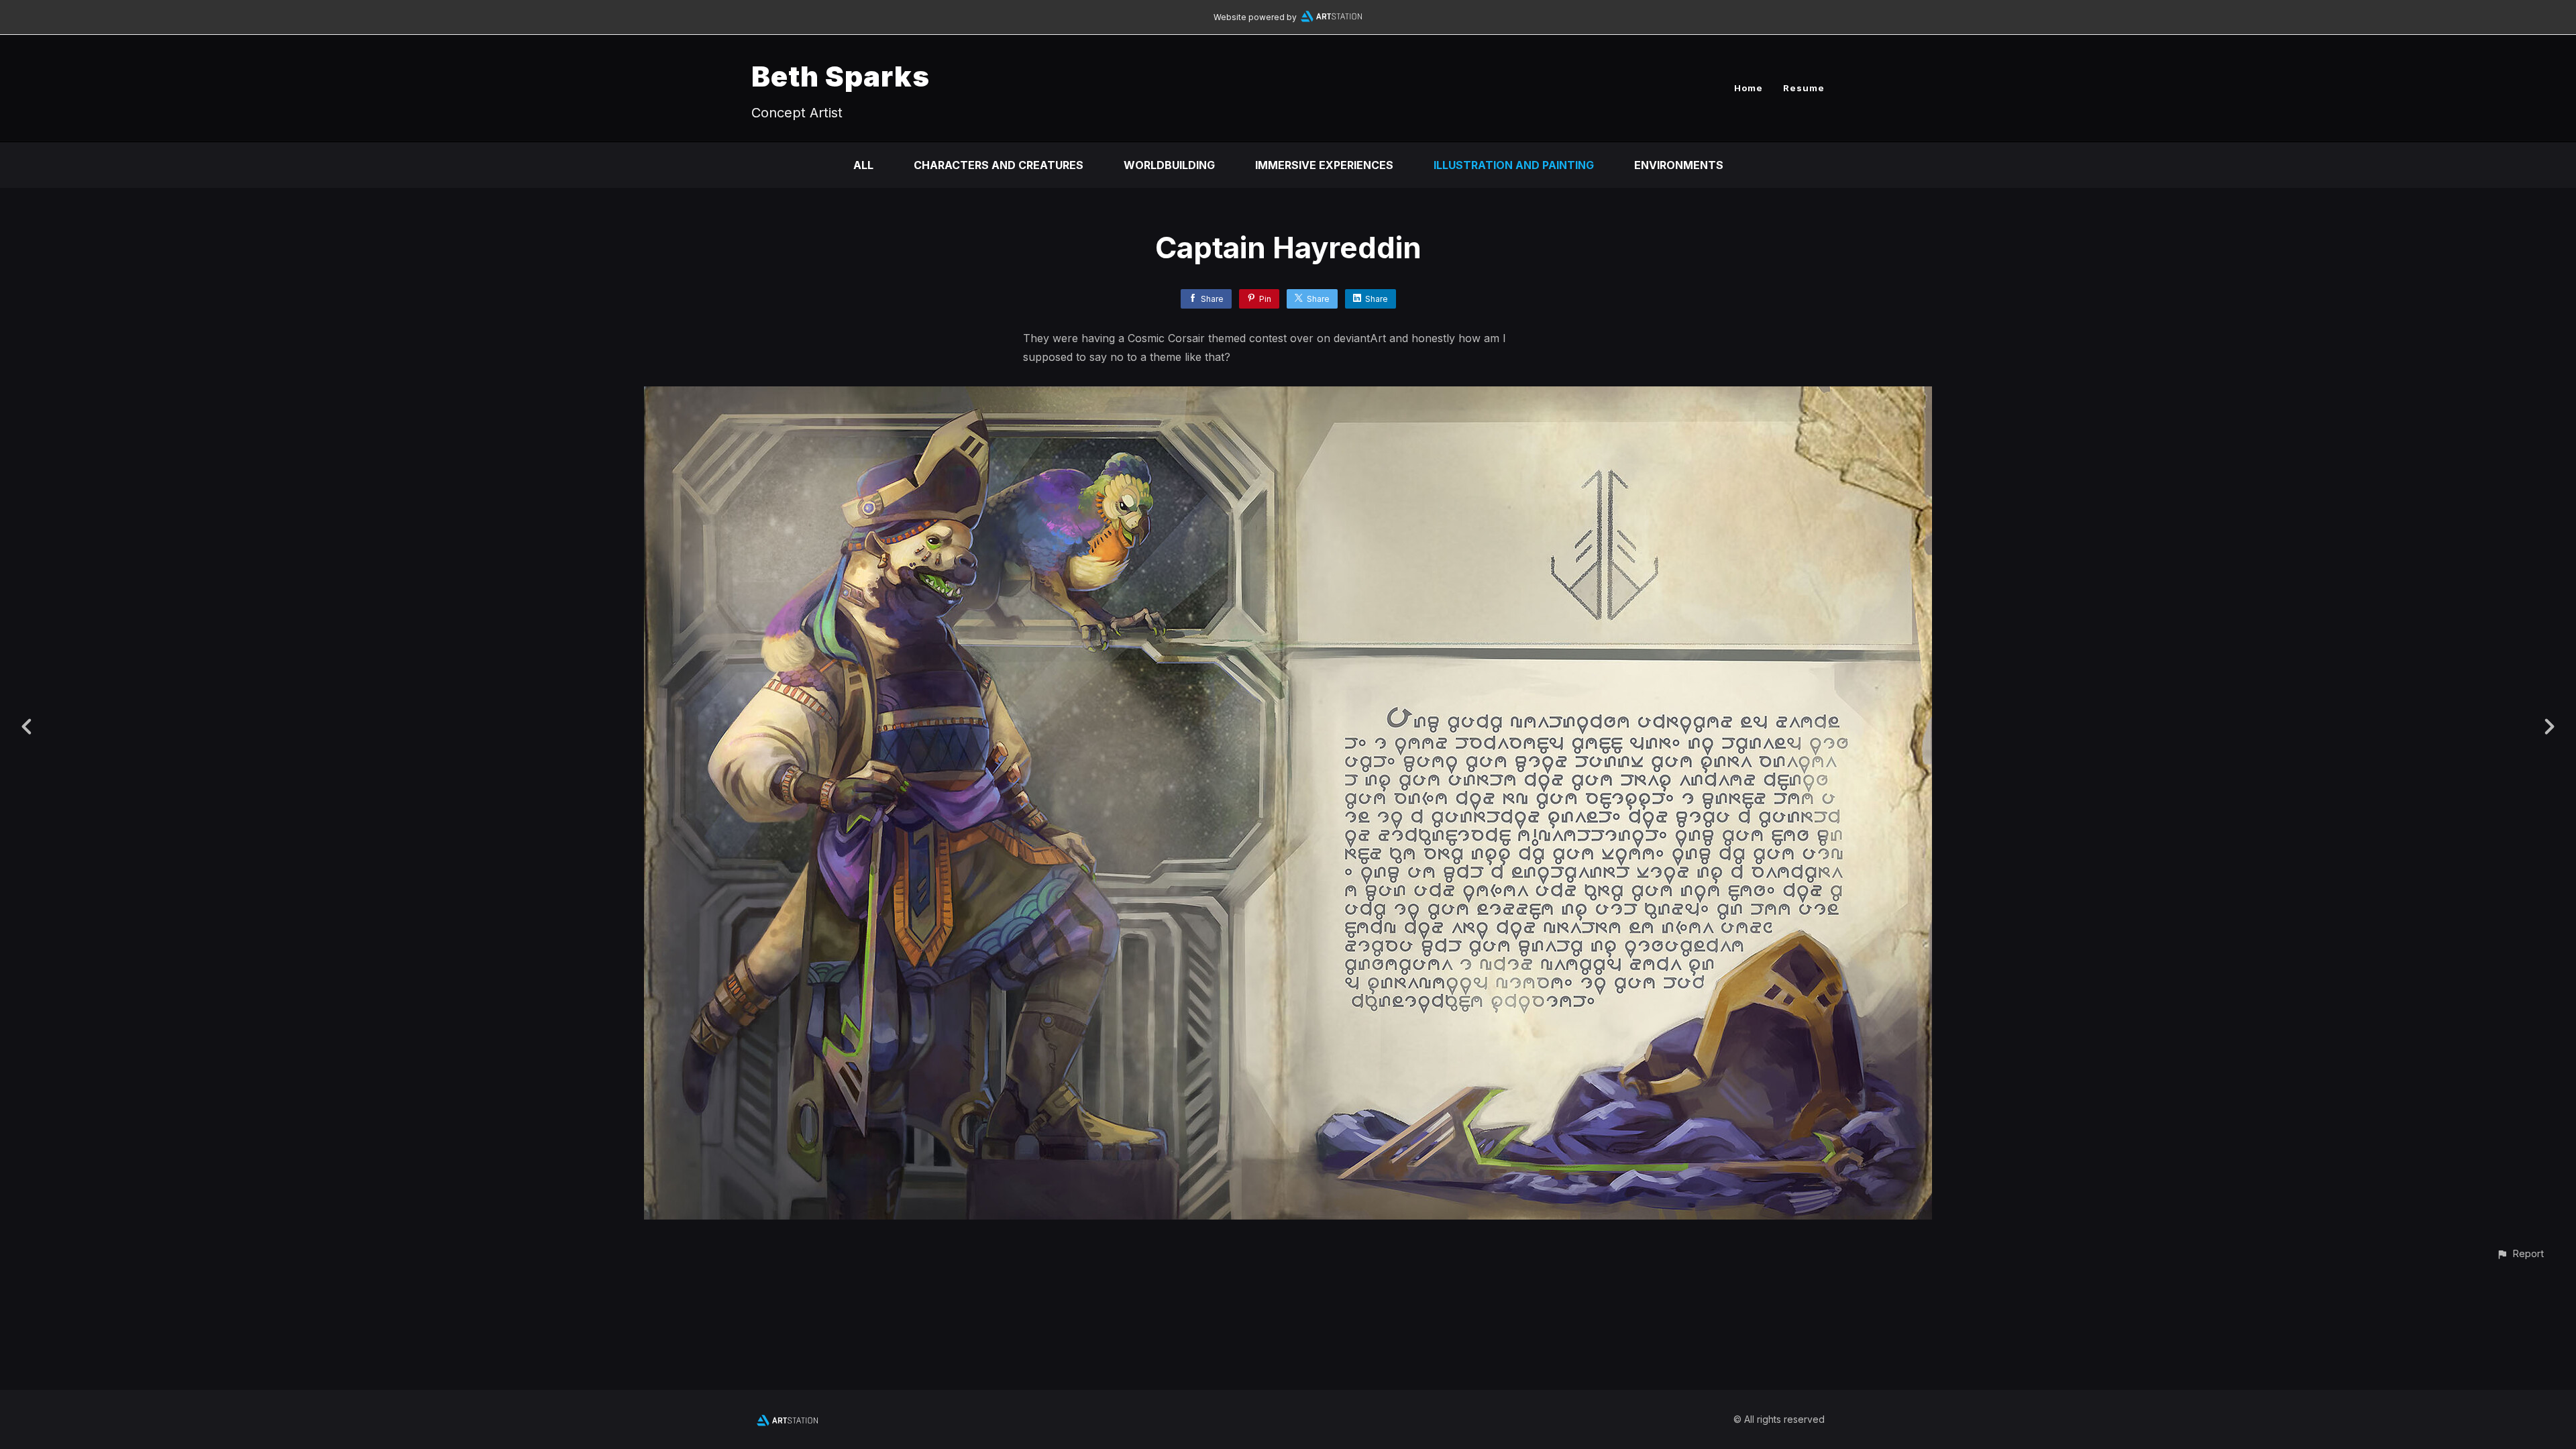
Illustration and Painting (1514, 165)
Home (1749, 88)
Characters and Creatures (999, 165)
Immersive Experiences (1324, 165)
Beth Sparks (841, 76)
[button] (2520, 1253)
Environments (1679, 165)
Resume (1804, 88)
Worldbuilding (1169, 165)
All (863, 165)
